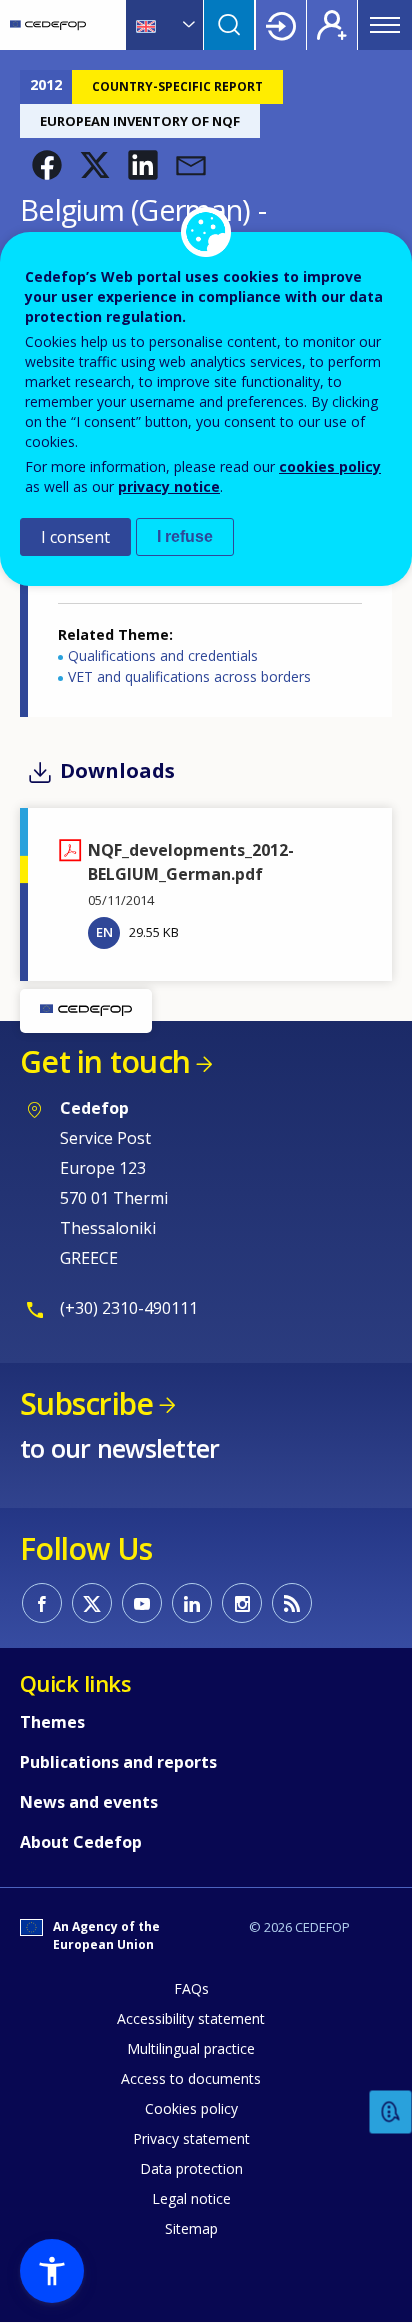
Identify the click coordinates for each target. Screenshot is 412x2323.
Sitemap (191, 2228)
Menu (385, 25)
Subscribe (86, 1403)
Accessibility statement (191, 2018)
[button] (47, 165)
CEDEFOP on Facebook (42, 1603)
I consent (75, 537)
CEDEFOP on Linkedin (192, 1603)
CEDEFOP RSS (292, 1603)
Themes (52, 1722)
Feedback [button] (391, 2112)
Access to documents (191, 2078)
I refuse (185, 536)
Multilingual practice (191, 2048)
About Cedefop (81, 1842)
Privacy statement (191, 2138)
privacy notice (169, 486)
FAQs (191, 1988)
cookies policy (330, 466)
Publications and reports (118, 1762)
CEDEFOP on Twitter (92, 1603)
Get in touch (105, 1061)
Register (332, 25)
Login (281, 25)
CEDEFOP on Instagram (242, 1603)
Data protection (191, 2168)
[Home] (48, 25)
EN (104, 932)
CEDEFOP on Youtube (142, 1603)
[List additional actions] (187, 25)
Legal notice (191, 2198)
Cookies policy (191, 2108)
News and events (89, 1802)
